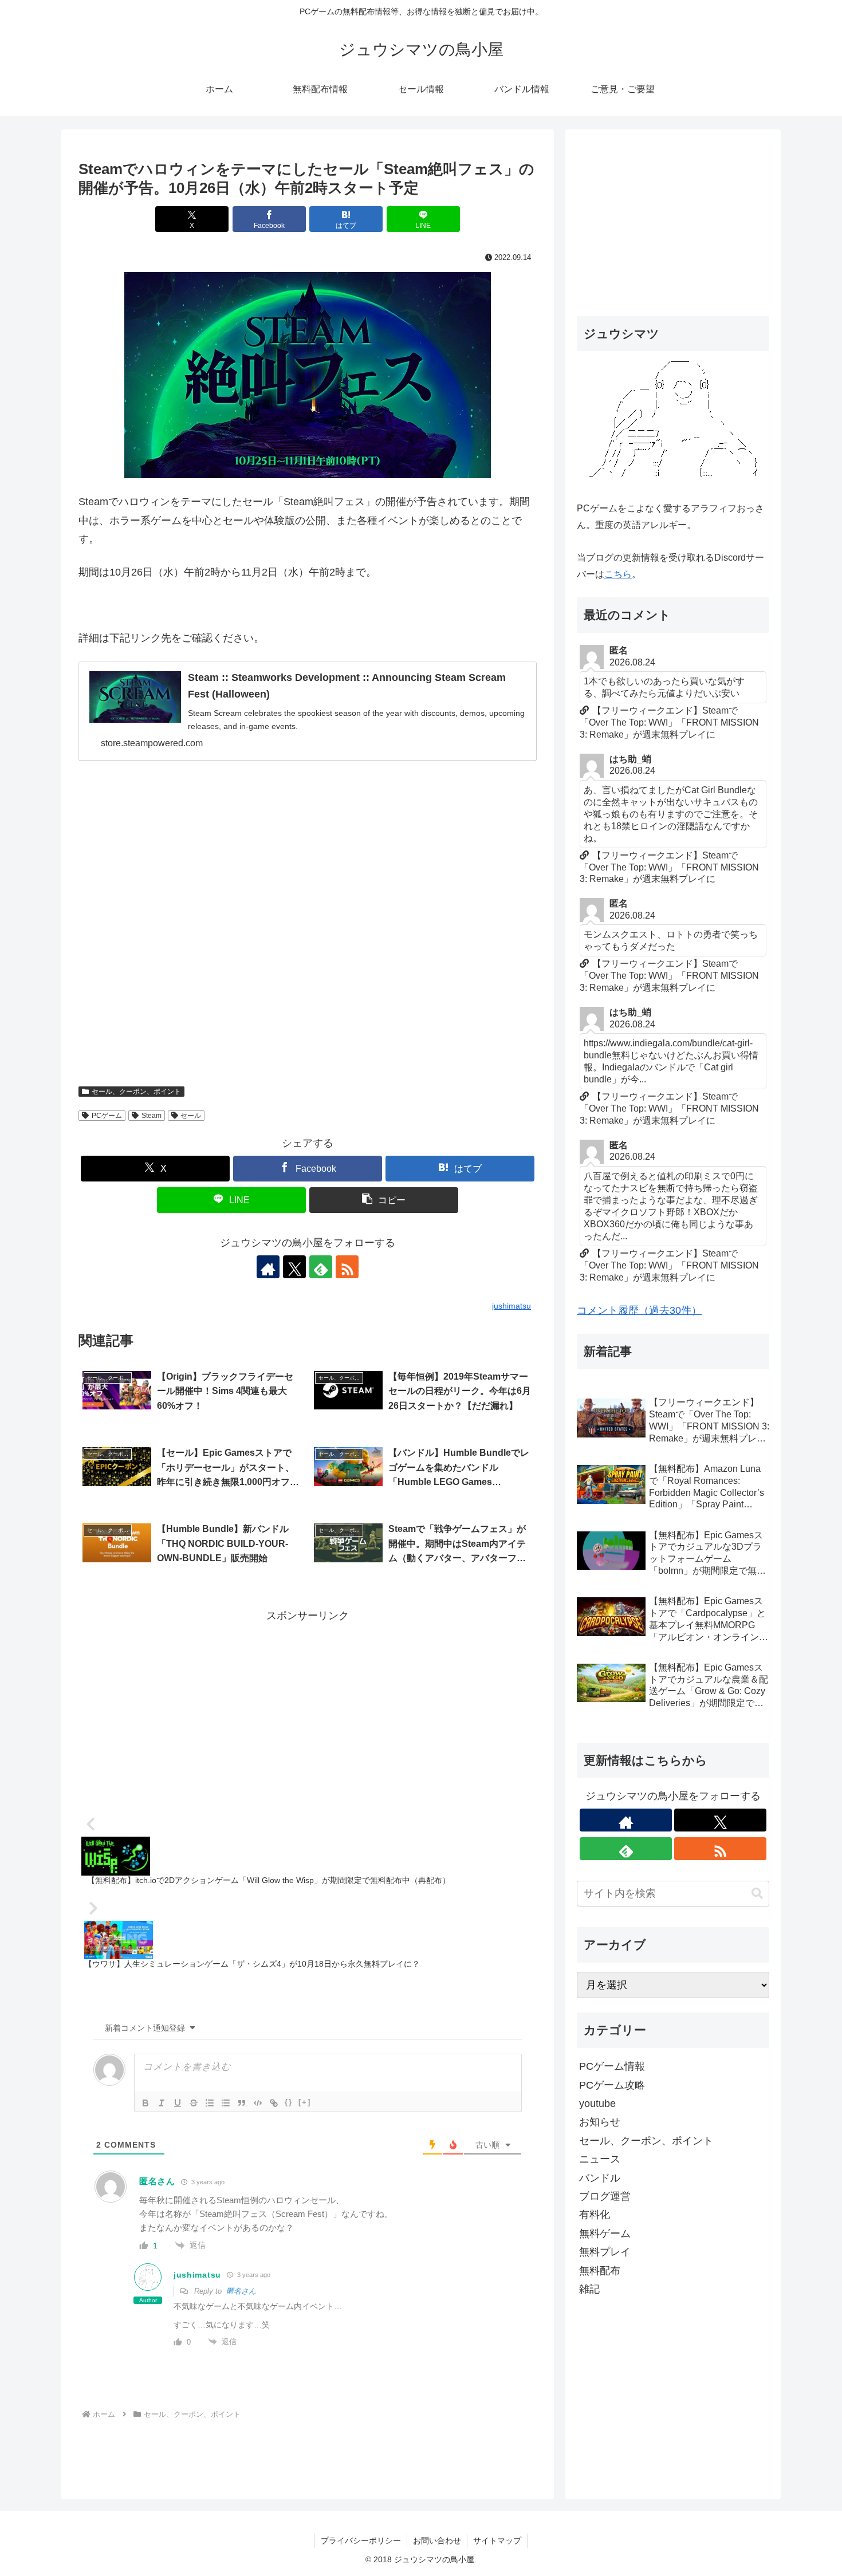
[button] (384, 1200)
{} (289, 2102)
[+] (305, 2102)
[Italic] (162, 2103)
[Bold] (145, 2103)
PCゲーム (107, 1116)
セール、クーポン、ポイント (136, 1092)
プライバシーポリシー (361, 2540)
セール (191, 1116)
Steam (152, 1116)
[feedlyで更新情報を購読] (321, 1267)
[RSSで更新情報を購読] (347, 1267)
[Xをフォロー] (294, 1267)
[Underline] (178, 2103)
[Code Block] (258, 2103)
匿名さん (241, 2291)
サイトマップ (497, 2540)
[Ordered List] (210, 2103)
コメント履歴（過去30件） (639, 1310)
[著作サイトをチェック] (268, 1267)
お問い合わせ (437, 2540)
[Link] (274, 2103)
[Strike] (194, 2103)
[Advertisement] (308, 929)
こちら (618, 574)
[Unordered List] (226, 2103)
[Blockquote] (242, 2103)
